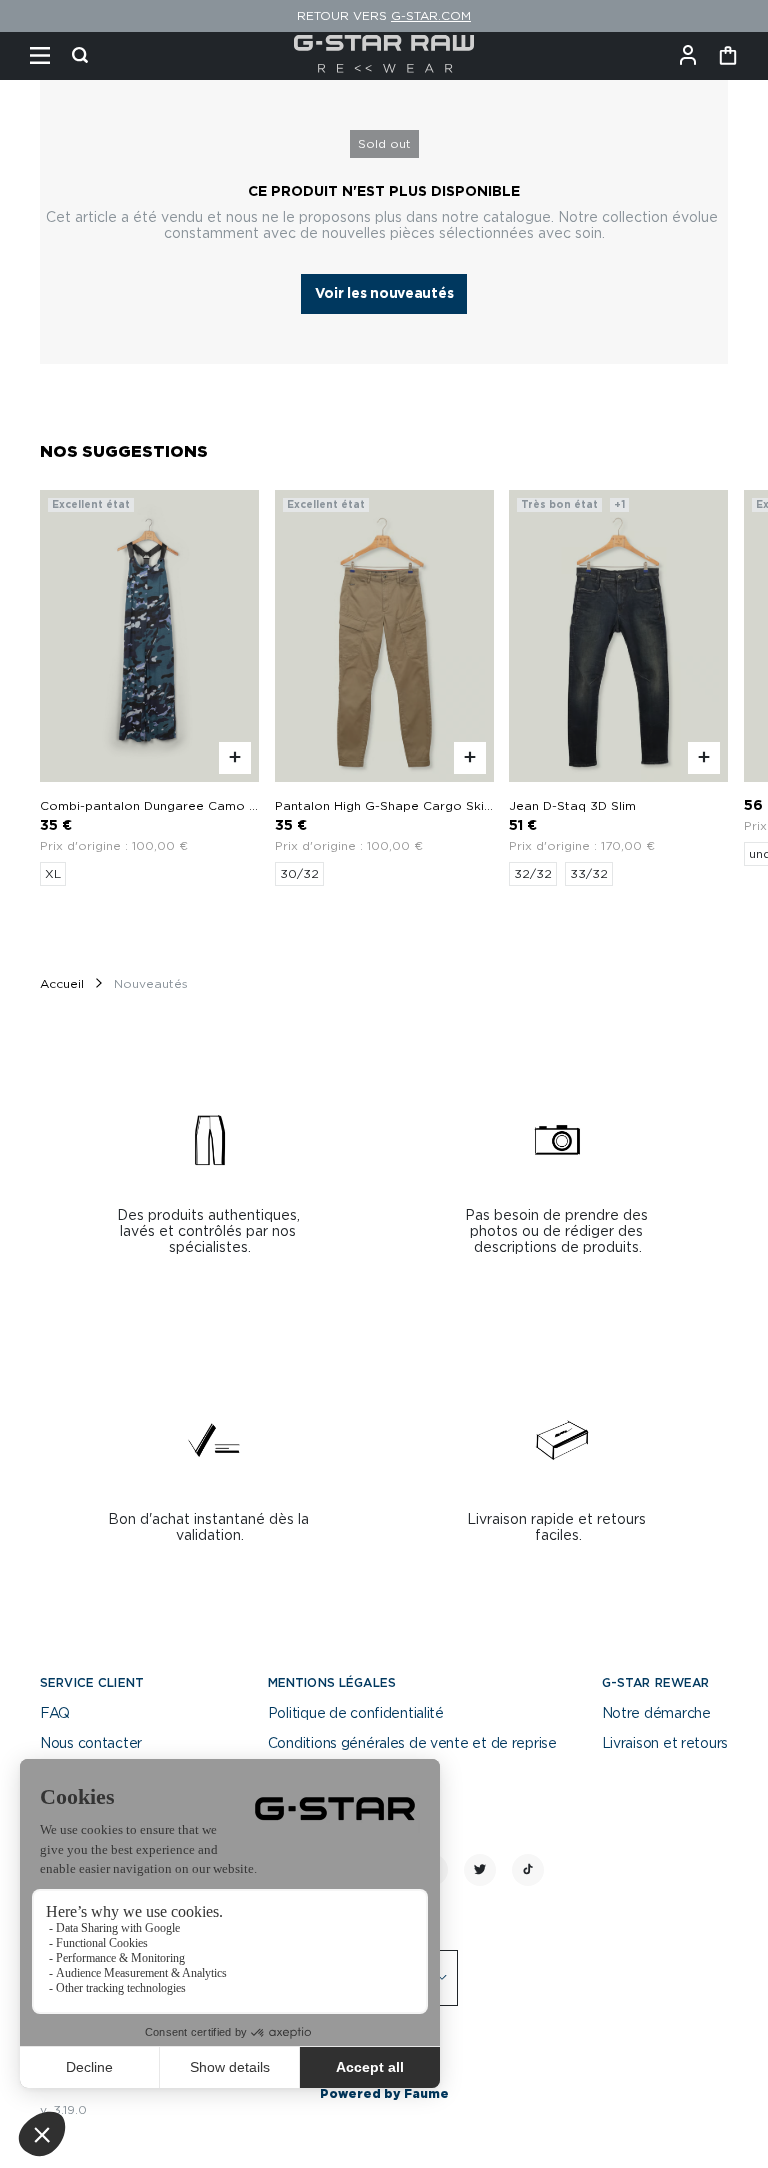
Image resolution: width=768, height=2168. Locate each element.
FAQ (55, 1714)
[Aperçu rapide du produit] (235, 758)
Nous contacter (91, 1744)
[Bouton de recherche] (80, 56)
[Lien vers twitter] (480, 1870)
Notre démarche (656, 1714)
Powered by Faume (384, 2094)
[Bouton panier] (728, 56)
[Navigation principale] (40, 56)
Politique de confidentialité (356, 1714)
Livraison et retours (665, 1744)
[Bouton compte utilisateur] (688, 56)
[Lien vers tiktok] (528, 1870)
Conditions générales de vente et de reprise (412, 1744)
